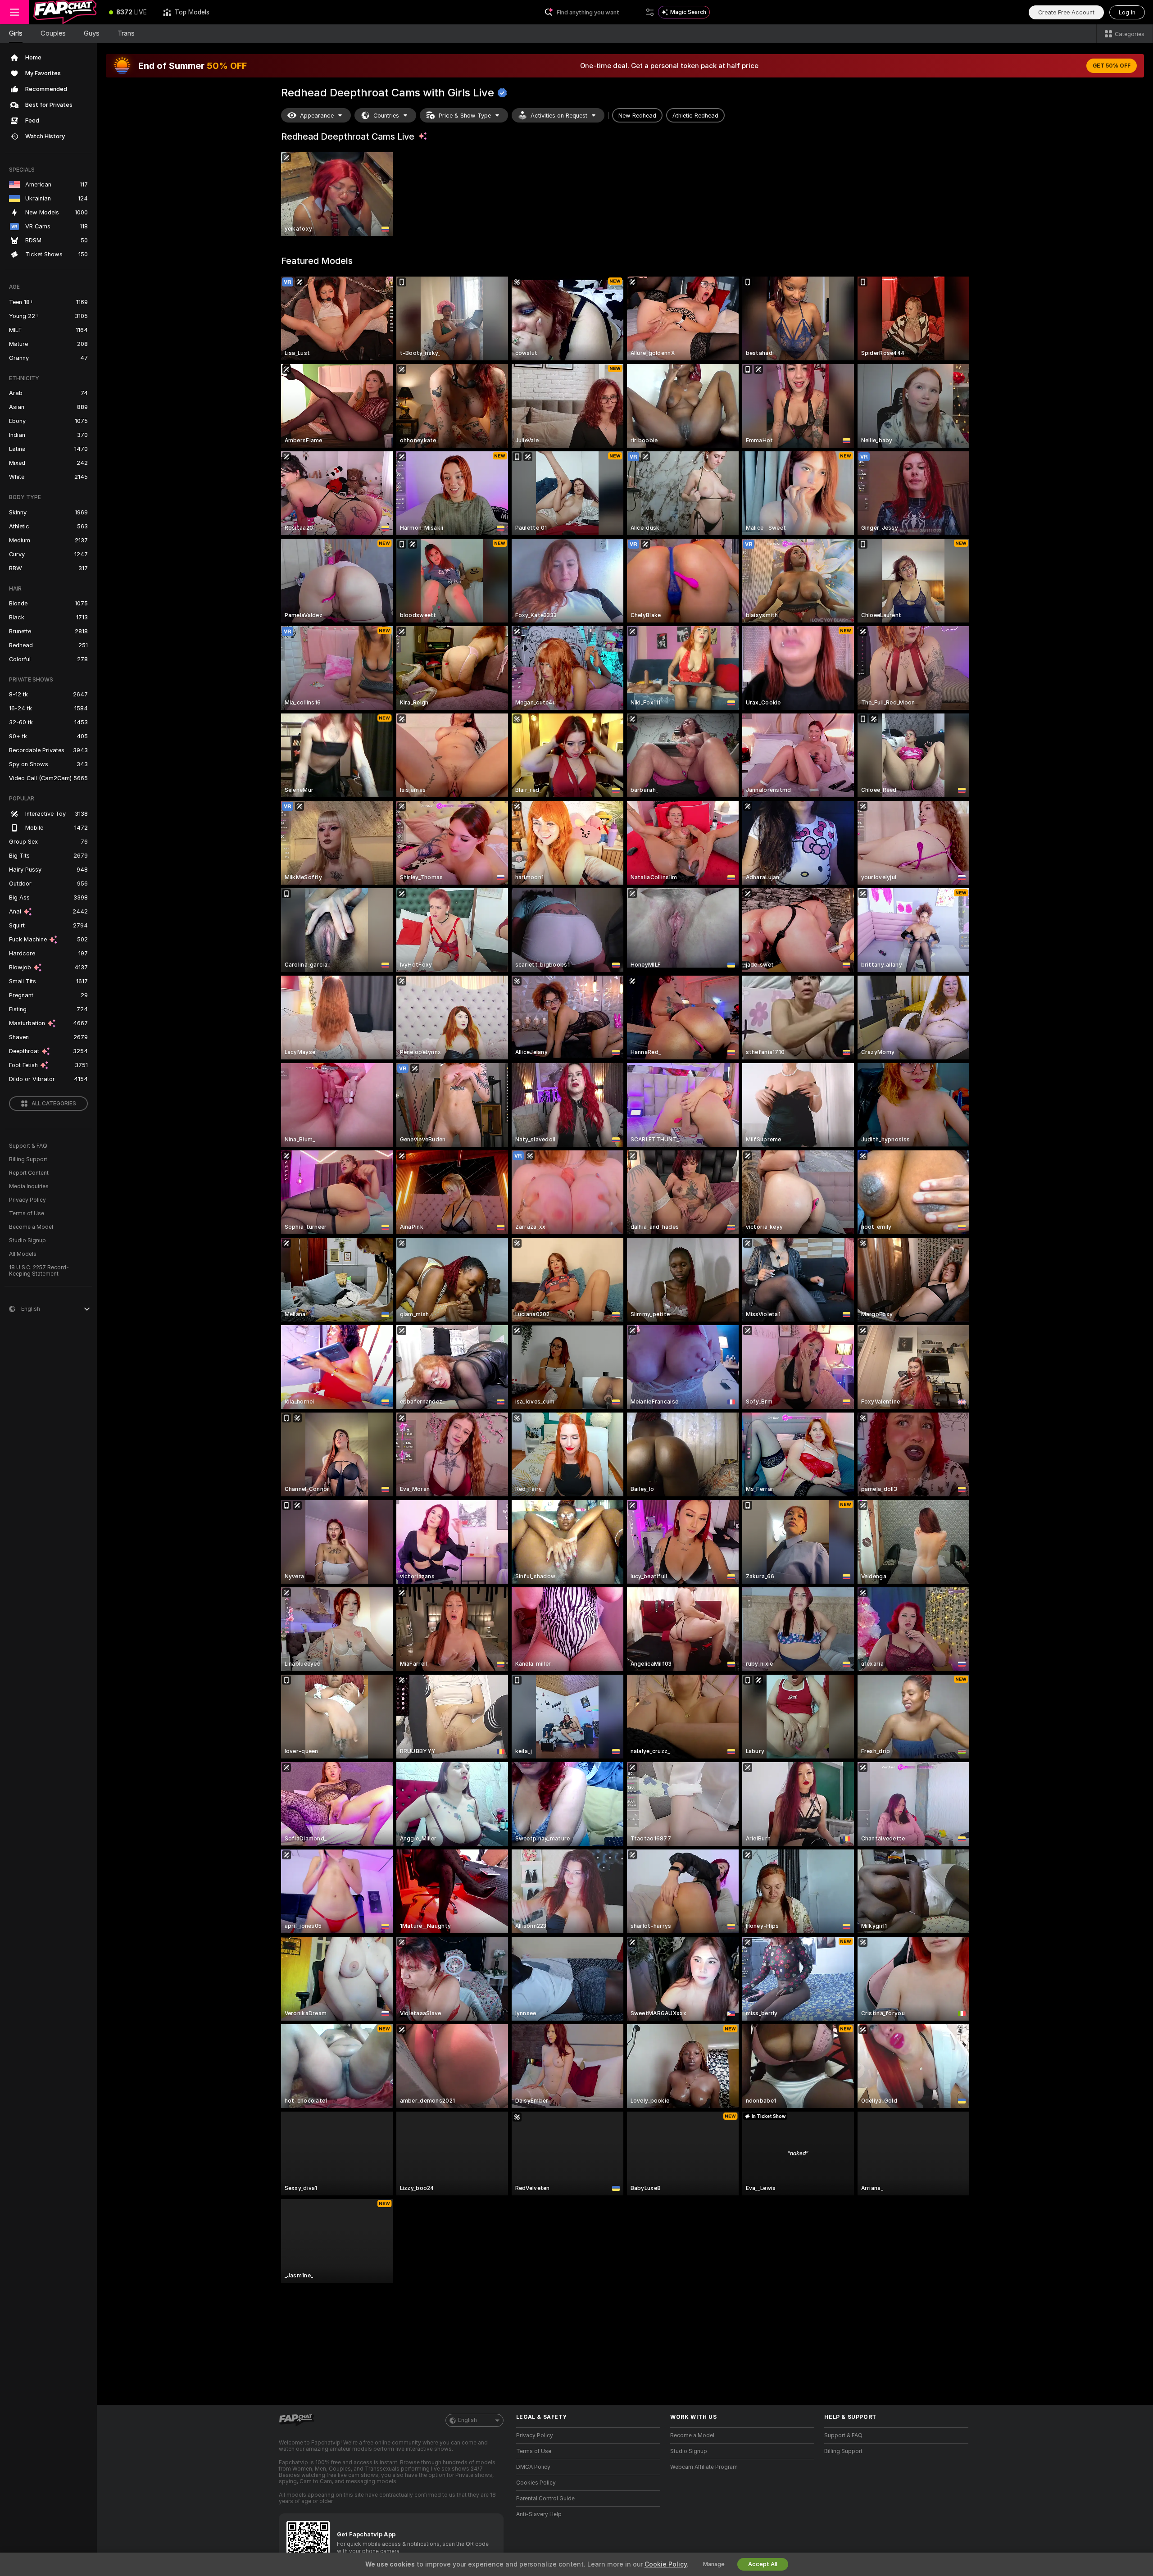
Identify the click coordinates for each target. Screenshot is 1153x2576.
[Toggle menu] (14, 12)
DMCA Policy (533, 2467)
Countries (386, 116)
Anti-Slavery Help (539, 2514)
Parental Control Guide (545, 2499)
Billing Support (28, 1159)
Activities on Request (559, 116)
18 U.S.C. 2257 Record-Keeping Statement (39, 1271)
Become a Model (31, 1227)
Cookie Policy (666, 2564)
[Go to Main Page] (65, 12)
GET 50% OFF (1112, 66)
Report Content (29, 1173)
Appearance (317, 116)
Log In (1127, 12)
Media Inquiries (29, 1186)
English (468, 2420)
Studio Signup (27, 1240)
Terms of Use (27, 1213)
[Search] (650, 12)
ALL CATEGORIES (54, 1104)
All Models (23, 1254)
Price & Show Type (465, 116)
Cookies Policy (536, 2483)
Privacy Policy (27, 1200)
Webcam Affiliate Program (704, 2467)
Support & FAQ (28, 1146)
